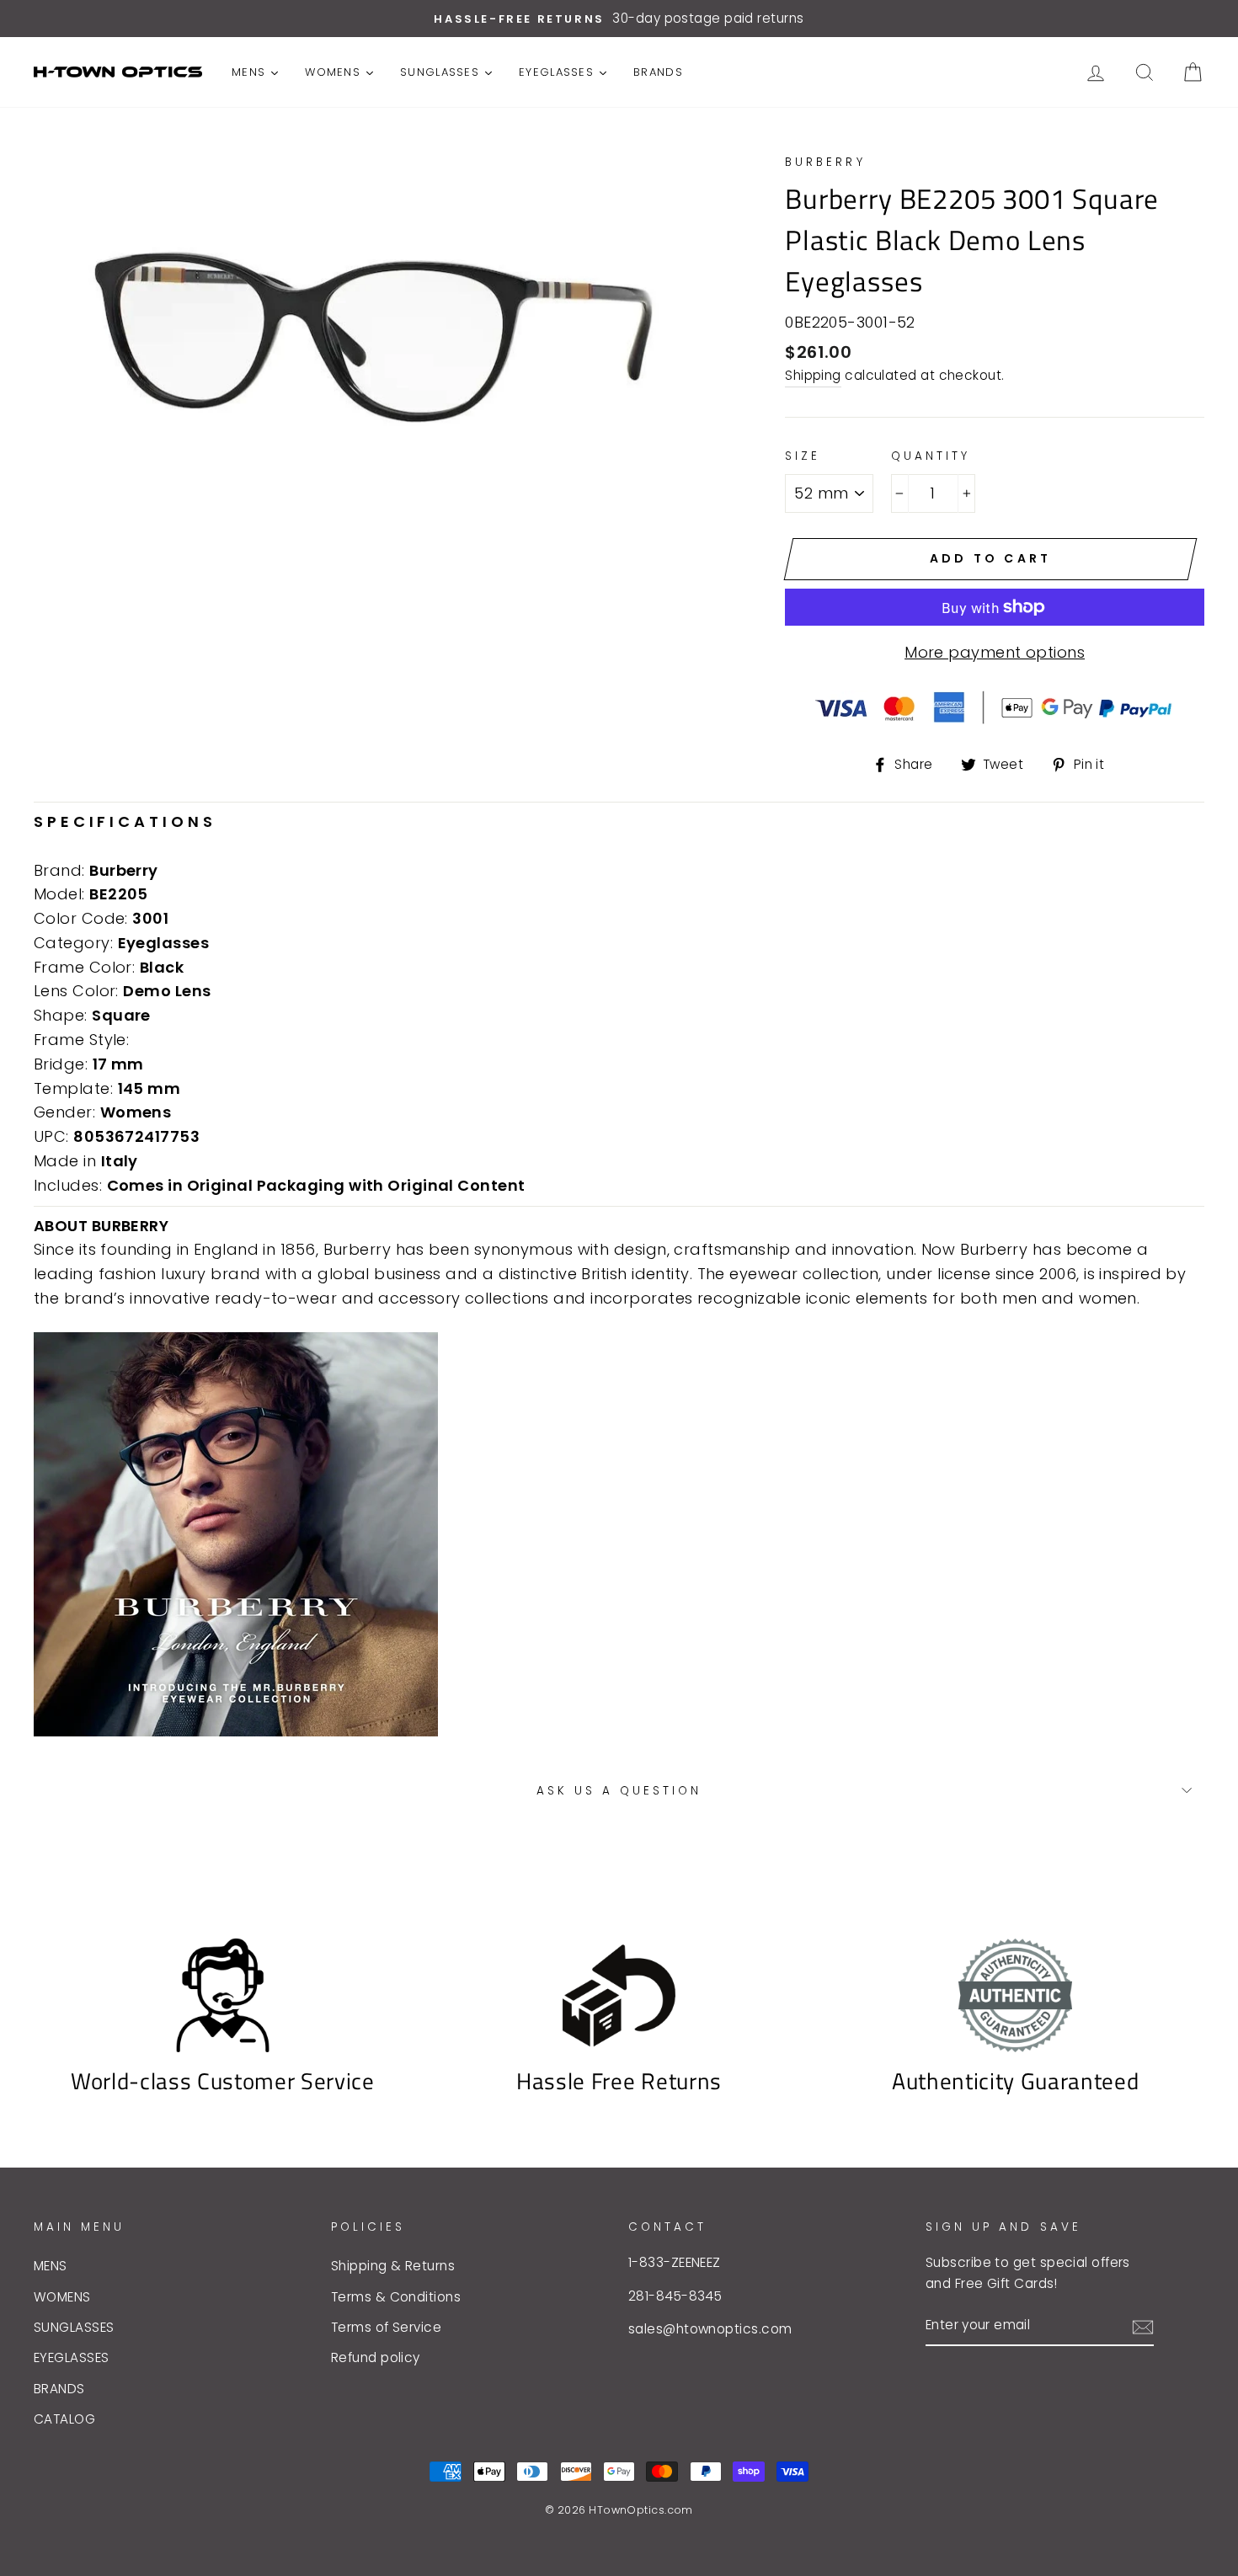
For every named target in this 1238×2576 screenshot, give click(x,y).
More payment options (995, 652)
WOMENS (62, 2297)
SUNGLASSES (74, 2327)
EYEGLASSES (72, 2357)
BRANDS (59, 2389)
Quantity (931, 456)
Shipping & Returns (393, 2266)
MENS (51, 2266)
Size (803, 456)
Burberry (825, 162)
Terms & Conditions (396, 2297)
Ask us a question (619, 1791)
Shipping (813, 375)
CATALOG (64, 2419)
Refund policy (376, 2357)
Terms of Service (386, 2327)
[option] (619, 19)
